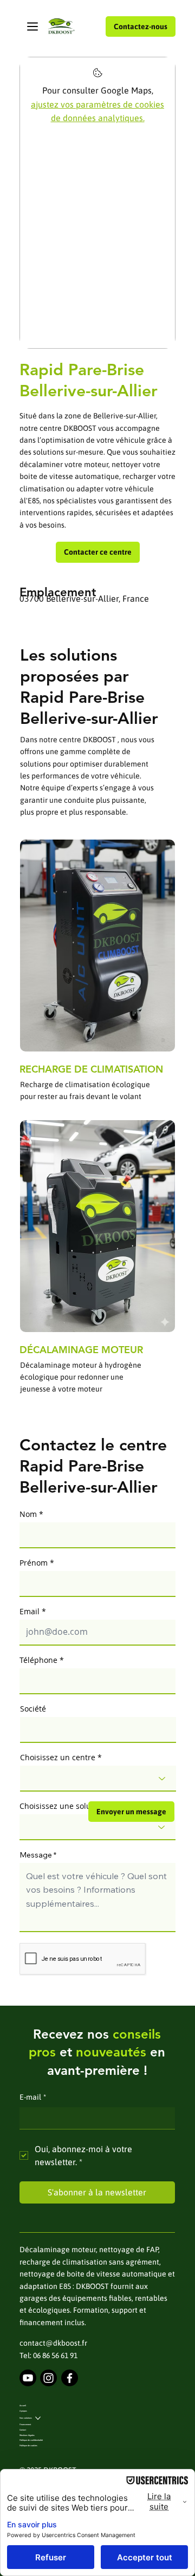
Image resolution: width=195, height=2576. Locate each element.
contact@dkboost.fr (53, 2343)
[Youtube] (28, 2378)
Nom (28, 1514)
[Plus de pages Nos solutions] (38, 2418)
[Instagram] (48, 2378)
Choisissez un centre (58, 1758)
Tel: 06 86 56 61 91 (48, 2355)
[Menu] (33, 26)
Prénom (34, 1563)
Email (30, 1612)
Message (36, 1855)
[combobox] (98, 1779)
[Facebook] (70, 2378)
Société (33, 1709)
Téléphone (38, 1660)
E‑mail (33, 2097)
